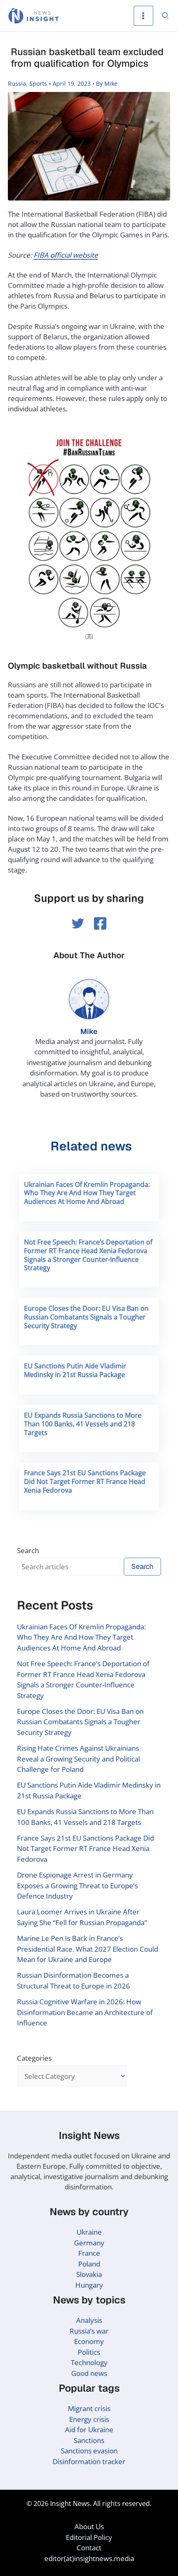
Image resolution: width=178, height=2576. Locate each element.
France (89, 2253)
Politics (89, 2352)
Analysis (89, 2320)
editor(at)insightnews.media (89, 2558)
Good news (89, 2373)
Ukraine (89, 2232)
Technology (89, 2362)
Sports (38, 83)
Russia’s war (89, 2331)
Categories (34, 2058)
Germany (89, 2243)
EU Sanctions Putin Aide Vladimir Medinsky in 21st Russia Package (75, 1370)
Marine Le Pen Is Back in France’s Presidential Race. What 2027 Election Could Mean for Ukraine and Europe (88, 1949)
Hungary (89, 2285)
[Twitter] (78, 923)
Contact (89, 2548)
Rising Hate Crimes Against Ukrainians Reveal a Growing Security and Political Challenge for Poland (78, 1759)
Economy (89, 2341)
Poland (89, 2264)
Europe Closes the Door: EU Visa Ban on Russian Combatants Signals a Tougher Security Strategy (86, 1317)
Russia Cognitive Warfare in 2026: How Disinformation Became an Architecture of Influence (85, 2012)
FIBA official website (66, 255)
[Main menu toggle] (144, 16)
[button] (166, 16)
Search (28, 1550)
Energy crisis (89, 2419)
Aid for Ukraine (89, 2430)
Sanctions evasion (89, 2451)
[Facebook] (100, 923)
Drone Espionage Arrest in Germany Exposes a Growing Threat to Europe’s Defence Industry (77, 1885)
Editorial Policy (89, 2537)
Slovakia (89, 2274)
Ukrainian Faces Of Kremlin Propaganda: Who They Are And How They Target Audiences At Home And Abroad (87, 1193)
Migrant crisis (89, 2408)
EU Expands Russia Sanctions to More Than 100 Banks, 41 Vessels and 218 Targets (83, 1424)
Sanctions (89, 2440)
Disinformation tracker (89, 2461)
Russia (17, 83)
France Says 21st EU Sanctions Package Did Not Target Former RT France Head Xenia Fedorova (85, 1481)
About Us (89, 2526)
